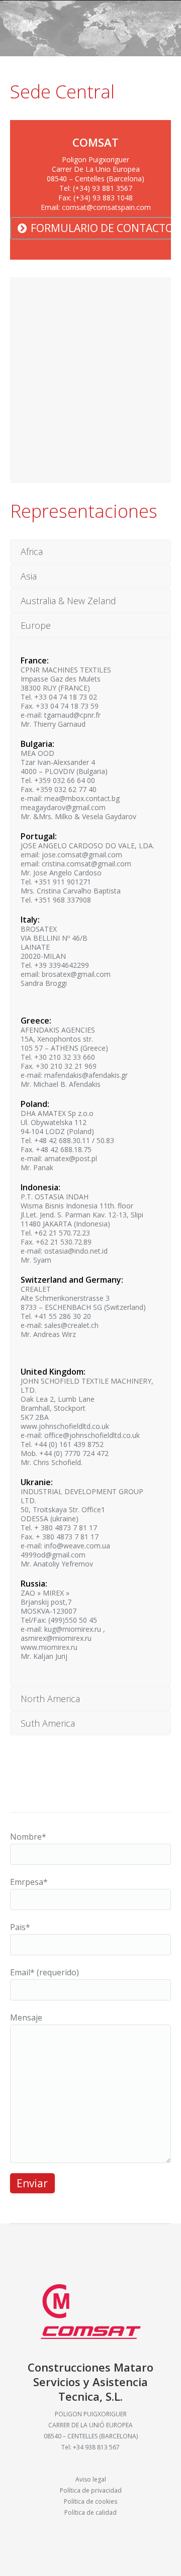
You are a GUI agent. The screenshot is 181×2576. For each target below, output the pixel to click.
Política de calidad (90, 2512)
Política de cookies (90, 2501)
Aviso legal (91, 2479)
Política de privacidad (91, 2490)
